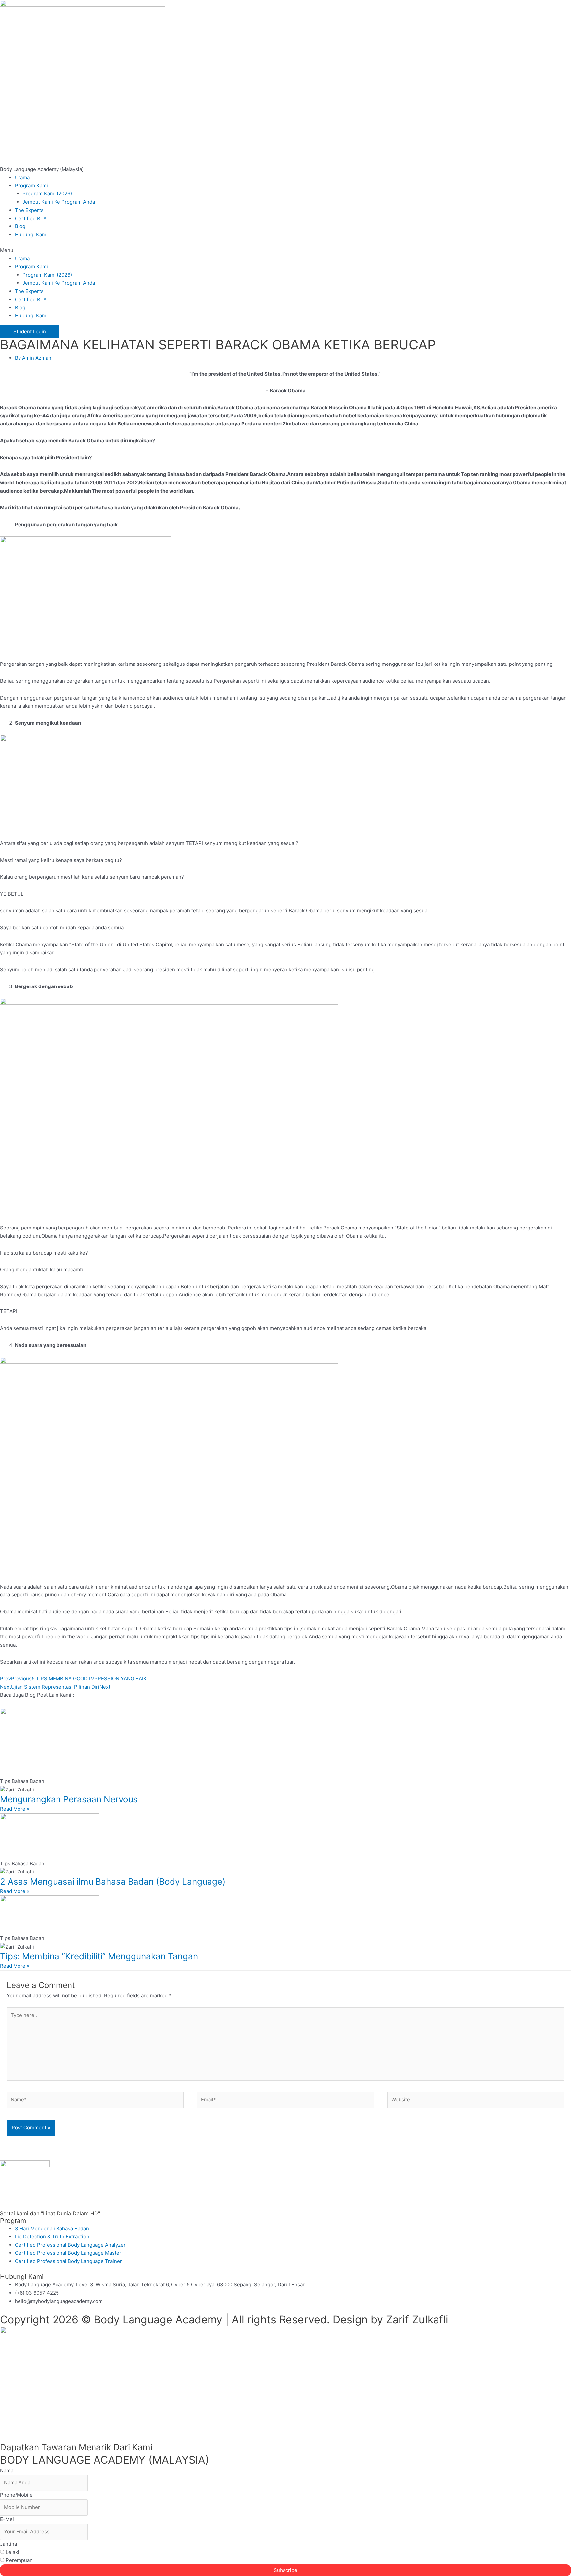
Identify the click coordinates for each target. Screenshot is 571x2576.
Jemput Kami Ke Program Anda (59, 202)
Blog (20, 226)
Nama (7, 2470)
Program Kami (31, 186)
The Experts (29, 210)
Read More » (15, 1809)
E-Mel (7, 2519)
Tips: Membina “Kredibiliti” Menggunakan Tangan (99, 1956)
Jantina (8, 2544)
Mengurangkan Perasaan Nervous (69, 1799)
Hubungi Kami (31, 235)
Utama (22, 177)
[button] (285, 250)
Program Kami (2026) (47, 194)
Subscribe (285, 2570)
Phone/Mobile (16, 2495)
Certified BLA (31, 218)
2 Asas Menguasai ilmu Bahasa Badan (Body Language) (113, 1882)
